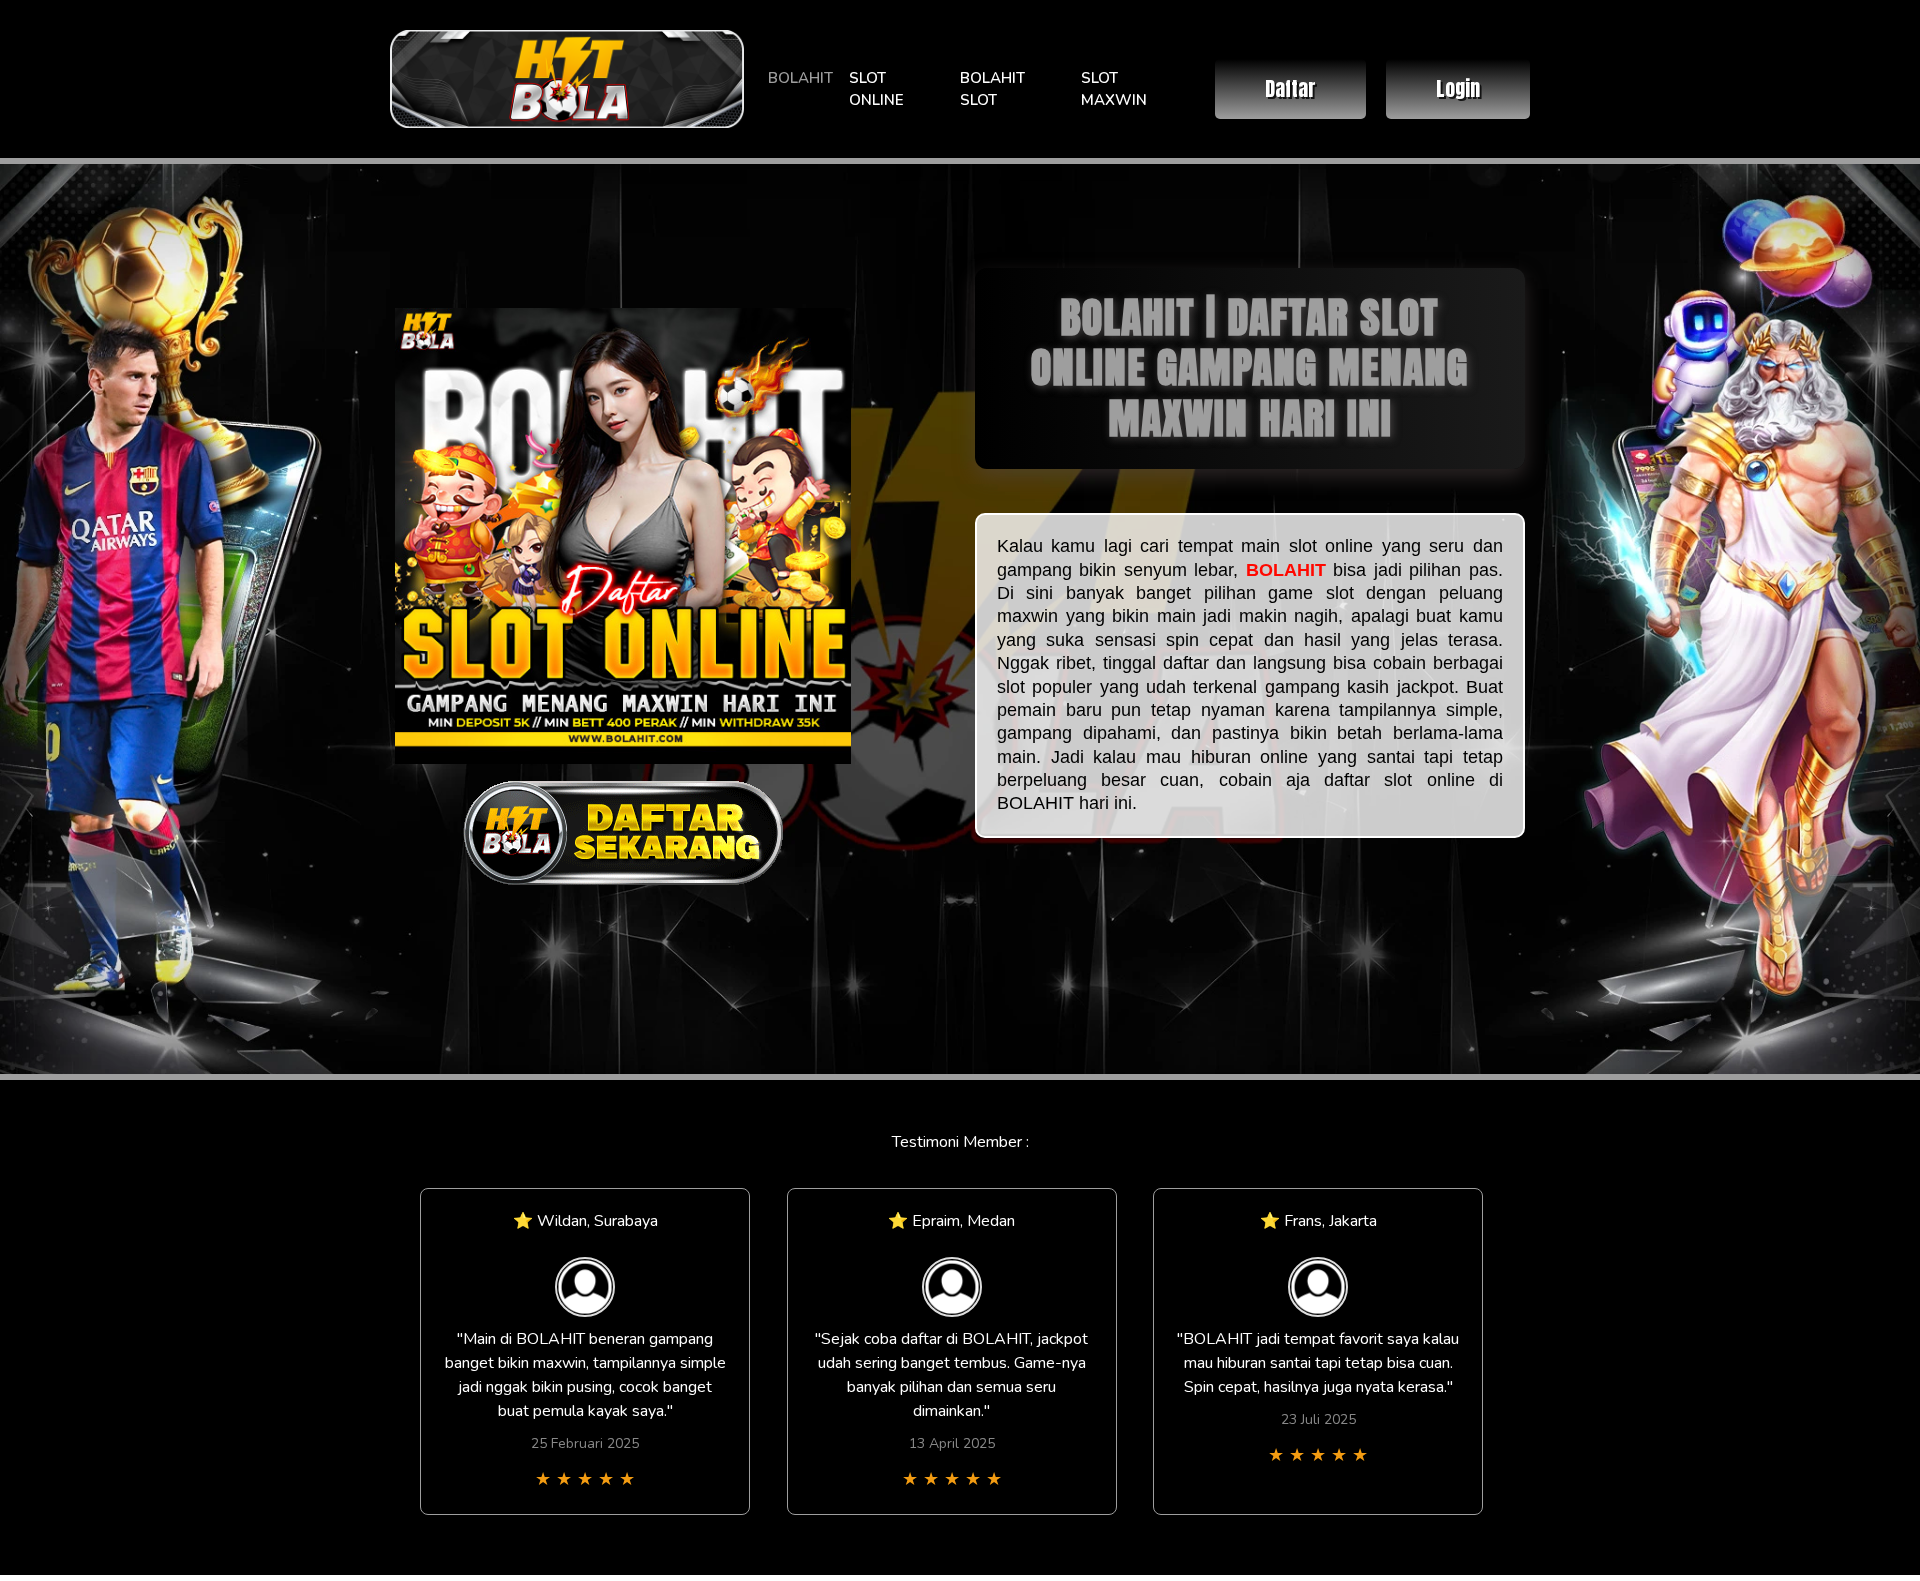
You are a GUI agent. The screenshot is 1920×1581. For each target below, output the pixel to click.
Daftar (1290, 88)
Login (1458, 88)
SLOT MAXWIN (1114, 89)
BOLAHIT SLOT (992, 89)
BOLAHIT (800, 78)
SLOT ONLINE (876, 89)
